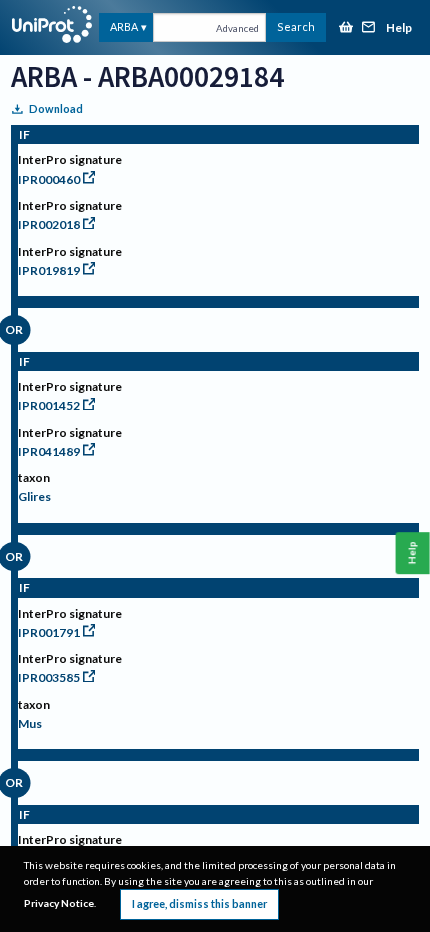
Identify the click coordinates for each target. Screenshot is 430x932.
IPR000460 (49, 179)
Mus (30, 723)
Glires (34, 496)
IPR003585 (49, 677)
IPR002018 (49, 224)
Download (56, 108)
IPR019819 (49, 270)
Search (296, 26)
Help (399, 28)
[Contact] (369, 28)
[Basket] (346, 28)
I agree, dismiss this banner (199, 903)
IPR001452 (49, 405)
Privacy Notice (59, 903)
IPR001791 (49, 632)
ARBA (124, 26)
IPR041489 (49, 451)
